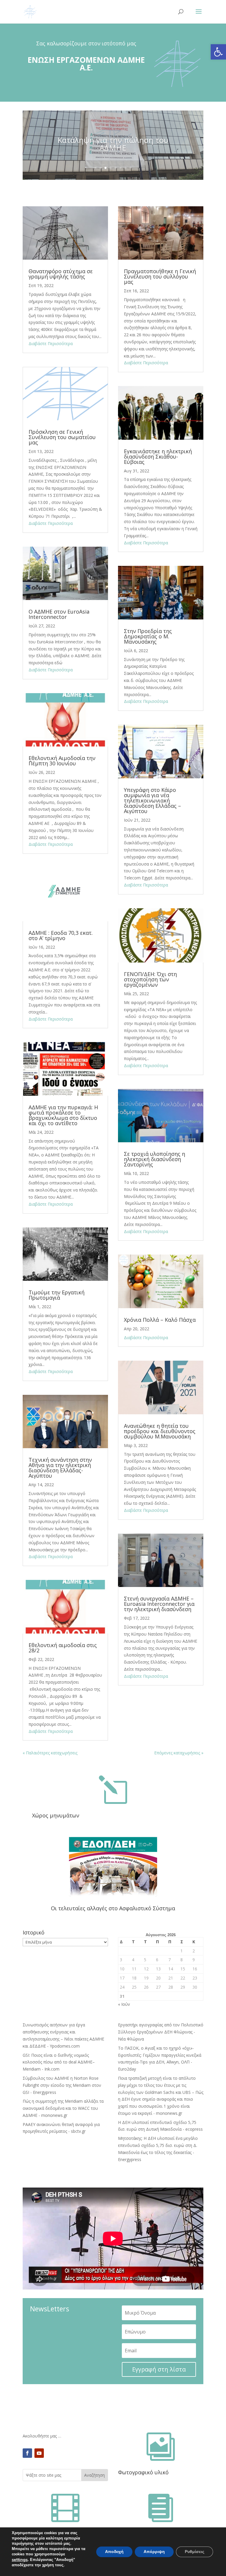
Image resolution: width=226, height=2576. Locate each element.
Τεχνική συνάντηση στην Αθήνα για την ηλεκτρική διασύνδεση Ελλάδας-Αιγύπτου (60, 1468)
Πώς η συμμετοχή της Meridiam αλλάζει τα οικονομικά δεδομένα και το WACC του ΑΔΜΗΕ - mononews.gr (63, 2108)
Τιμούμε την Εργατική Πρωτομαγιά (56, 1295)
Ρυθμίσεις (195, 2552)
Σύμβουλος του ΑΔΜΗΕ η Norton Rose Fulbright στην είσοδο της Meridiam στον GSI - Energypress (62, 2085)
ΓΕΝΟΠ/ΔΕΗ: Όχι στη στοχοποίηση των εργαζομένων (150, 979)
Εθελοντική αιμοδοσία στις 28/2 (63, 1648)
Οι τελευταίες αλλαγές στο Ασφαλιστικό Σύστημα (113, 1908)
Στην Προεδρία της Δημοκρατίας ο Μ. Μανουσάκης (148, 636)
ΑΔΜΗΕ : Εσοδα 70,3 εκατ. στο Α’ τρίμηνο (61, 935)
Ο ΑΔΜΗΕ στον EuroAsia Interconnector (59, 614)
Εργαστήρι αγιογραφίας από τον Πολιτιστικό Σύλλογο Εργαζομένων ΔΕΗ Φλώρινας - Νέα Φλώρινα (161, 2032)
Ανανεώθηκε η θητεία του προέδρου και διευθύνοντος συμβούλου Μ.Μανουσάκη (160, 1431)
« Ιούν (124, 2004)
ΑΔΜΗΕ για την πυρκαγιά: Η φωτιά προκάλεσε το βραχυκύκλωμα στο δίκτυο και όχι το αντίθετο (63, 1115)
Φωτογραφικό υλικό (143, 2472)
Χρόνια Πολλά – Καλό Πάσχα (160, 1320)
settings (20, 2559)
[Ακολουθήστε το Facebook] (27, 2453)
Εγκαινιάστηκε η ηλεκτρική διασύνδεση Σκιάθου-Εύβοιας (158, 456)
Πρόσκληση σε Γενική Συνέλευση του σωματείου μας (62, 437)
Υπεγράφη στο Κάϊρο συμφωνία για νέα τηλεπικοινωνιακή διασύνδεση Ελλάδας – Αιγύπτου (152, 800)
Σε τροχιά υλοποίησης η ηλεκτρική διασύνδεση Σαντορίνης (154, 1159)
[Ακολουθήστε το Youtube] (39, 2453)
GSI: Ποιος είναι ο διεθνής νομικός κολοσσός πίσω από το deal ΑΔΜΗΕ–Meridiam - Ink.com (59, 2062)
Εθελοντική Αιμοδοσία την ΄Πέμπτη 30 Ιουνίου (62, 761)
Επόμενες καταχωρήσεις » (179, 1753)
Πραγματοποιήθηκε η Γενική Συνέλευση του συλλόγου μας (160, 276)
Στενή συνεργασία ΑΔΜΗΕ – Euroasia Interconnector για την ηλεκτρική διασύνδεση (159, 1604)
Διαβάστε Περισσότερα (51, 343)
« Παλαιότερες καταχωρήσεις (50, 1753)
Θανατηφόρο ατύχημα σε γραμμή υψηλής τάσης (61, 274)
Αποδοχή (114, 2552)
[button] (218, 52)
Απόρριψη (154, 2552)
